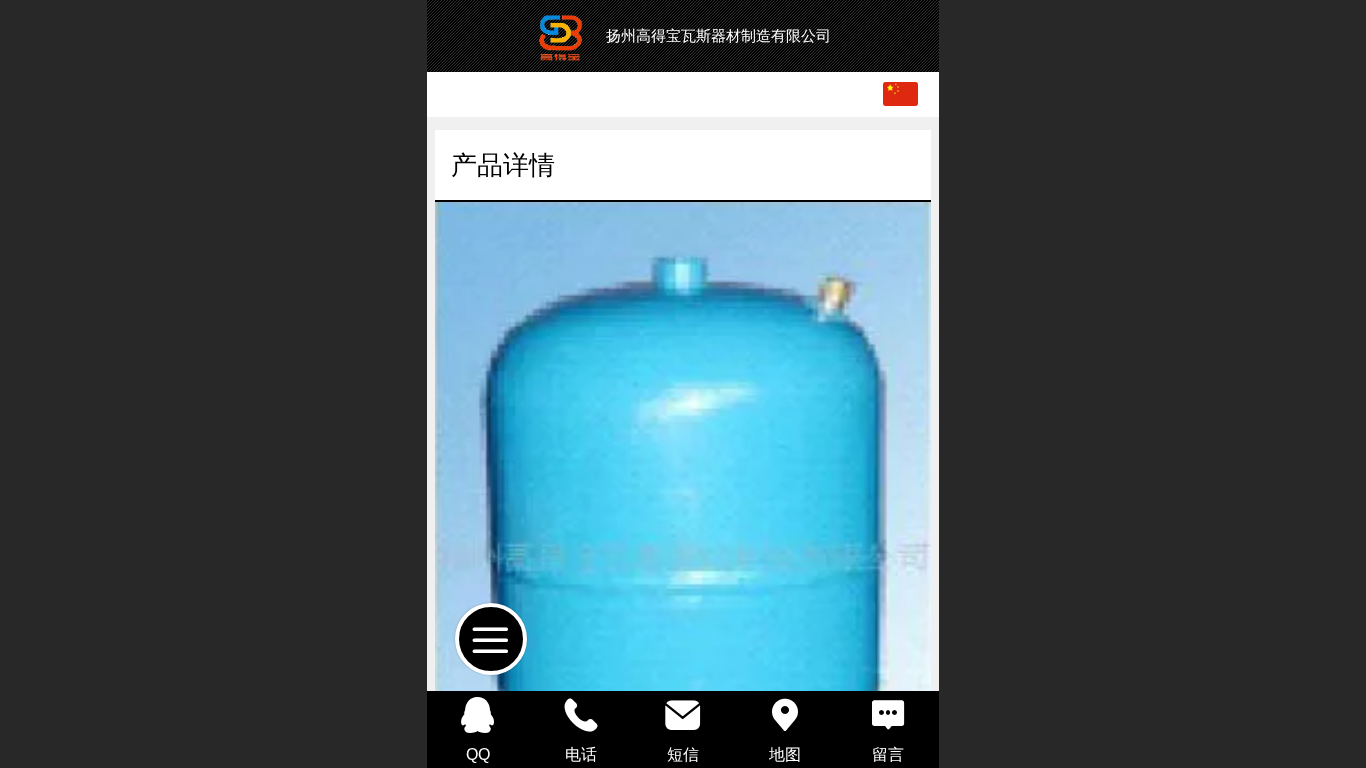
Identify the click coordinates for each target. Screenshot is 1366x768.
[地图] (785, 715)
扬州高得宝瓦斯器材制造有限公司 (718, 35)
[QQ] (478, 715)
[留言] (888, 715)
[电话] (580, 715)
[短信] (683, 715)
